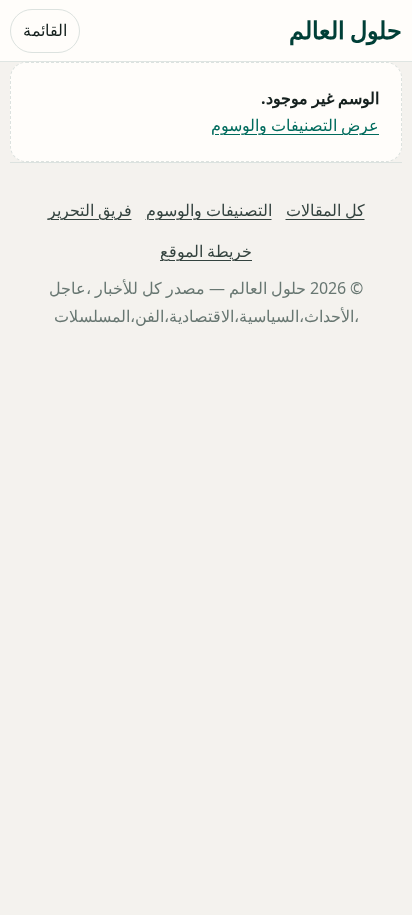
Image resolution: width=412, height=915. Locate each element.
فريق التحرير (90, 210)
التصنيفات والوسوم (209, 210)
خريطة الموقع (206, 252)
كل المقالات (325, 210)
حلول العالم (345, 29)
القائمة (45, 30)
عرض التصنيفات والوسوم (295, 125)
